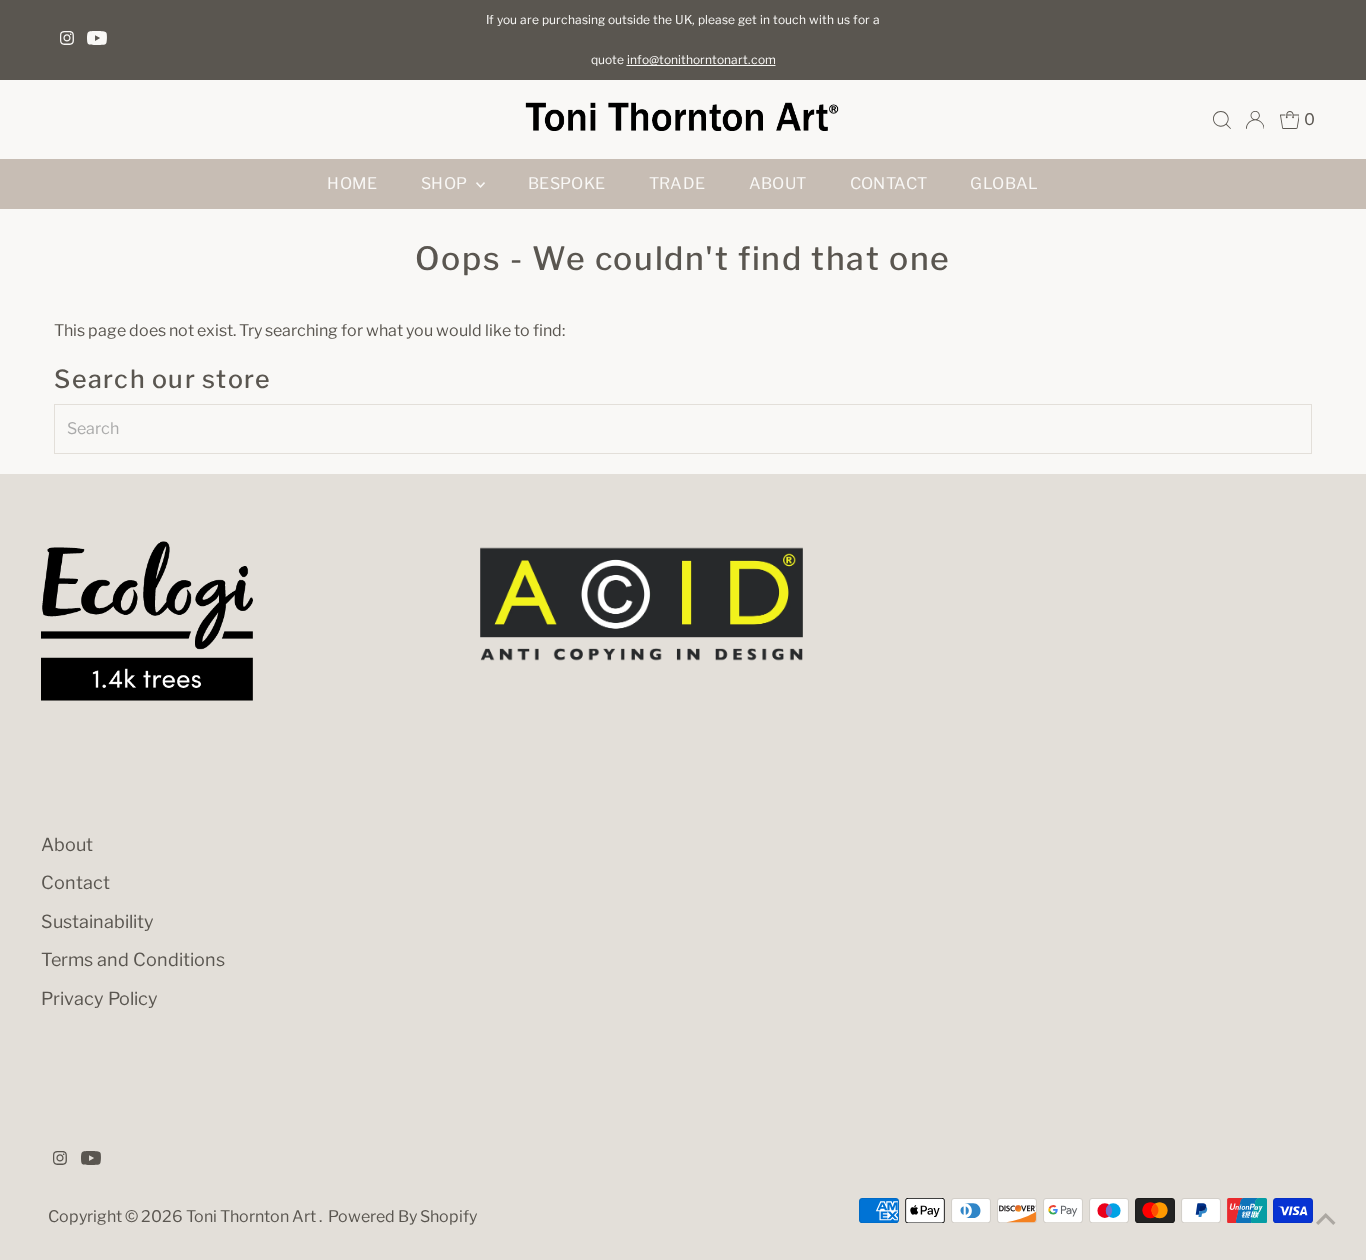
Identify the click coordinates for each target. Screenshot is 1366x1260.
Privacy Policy (99, 998)
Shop (446, 183)
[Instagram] (67, 40)
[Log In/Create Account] (1255, 120)
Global (1004, 183)
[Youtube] (97, 40)
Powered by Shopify (402, 1216)
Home (352, 183)
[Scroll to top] (1326, 1220)
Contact (889, 183)
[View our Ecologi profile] (147, 621)
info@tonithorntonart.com (701, 59)
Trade (677, 183)
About (778, 183)
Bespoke (567, 183)
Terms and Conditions (133, 959)
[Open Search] (1222, 120)
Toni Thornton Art (252, 1216)
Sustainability (97, 921)
